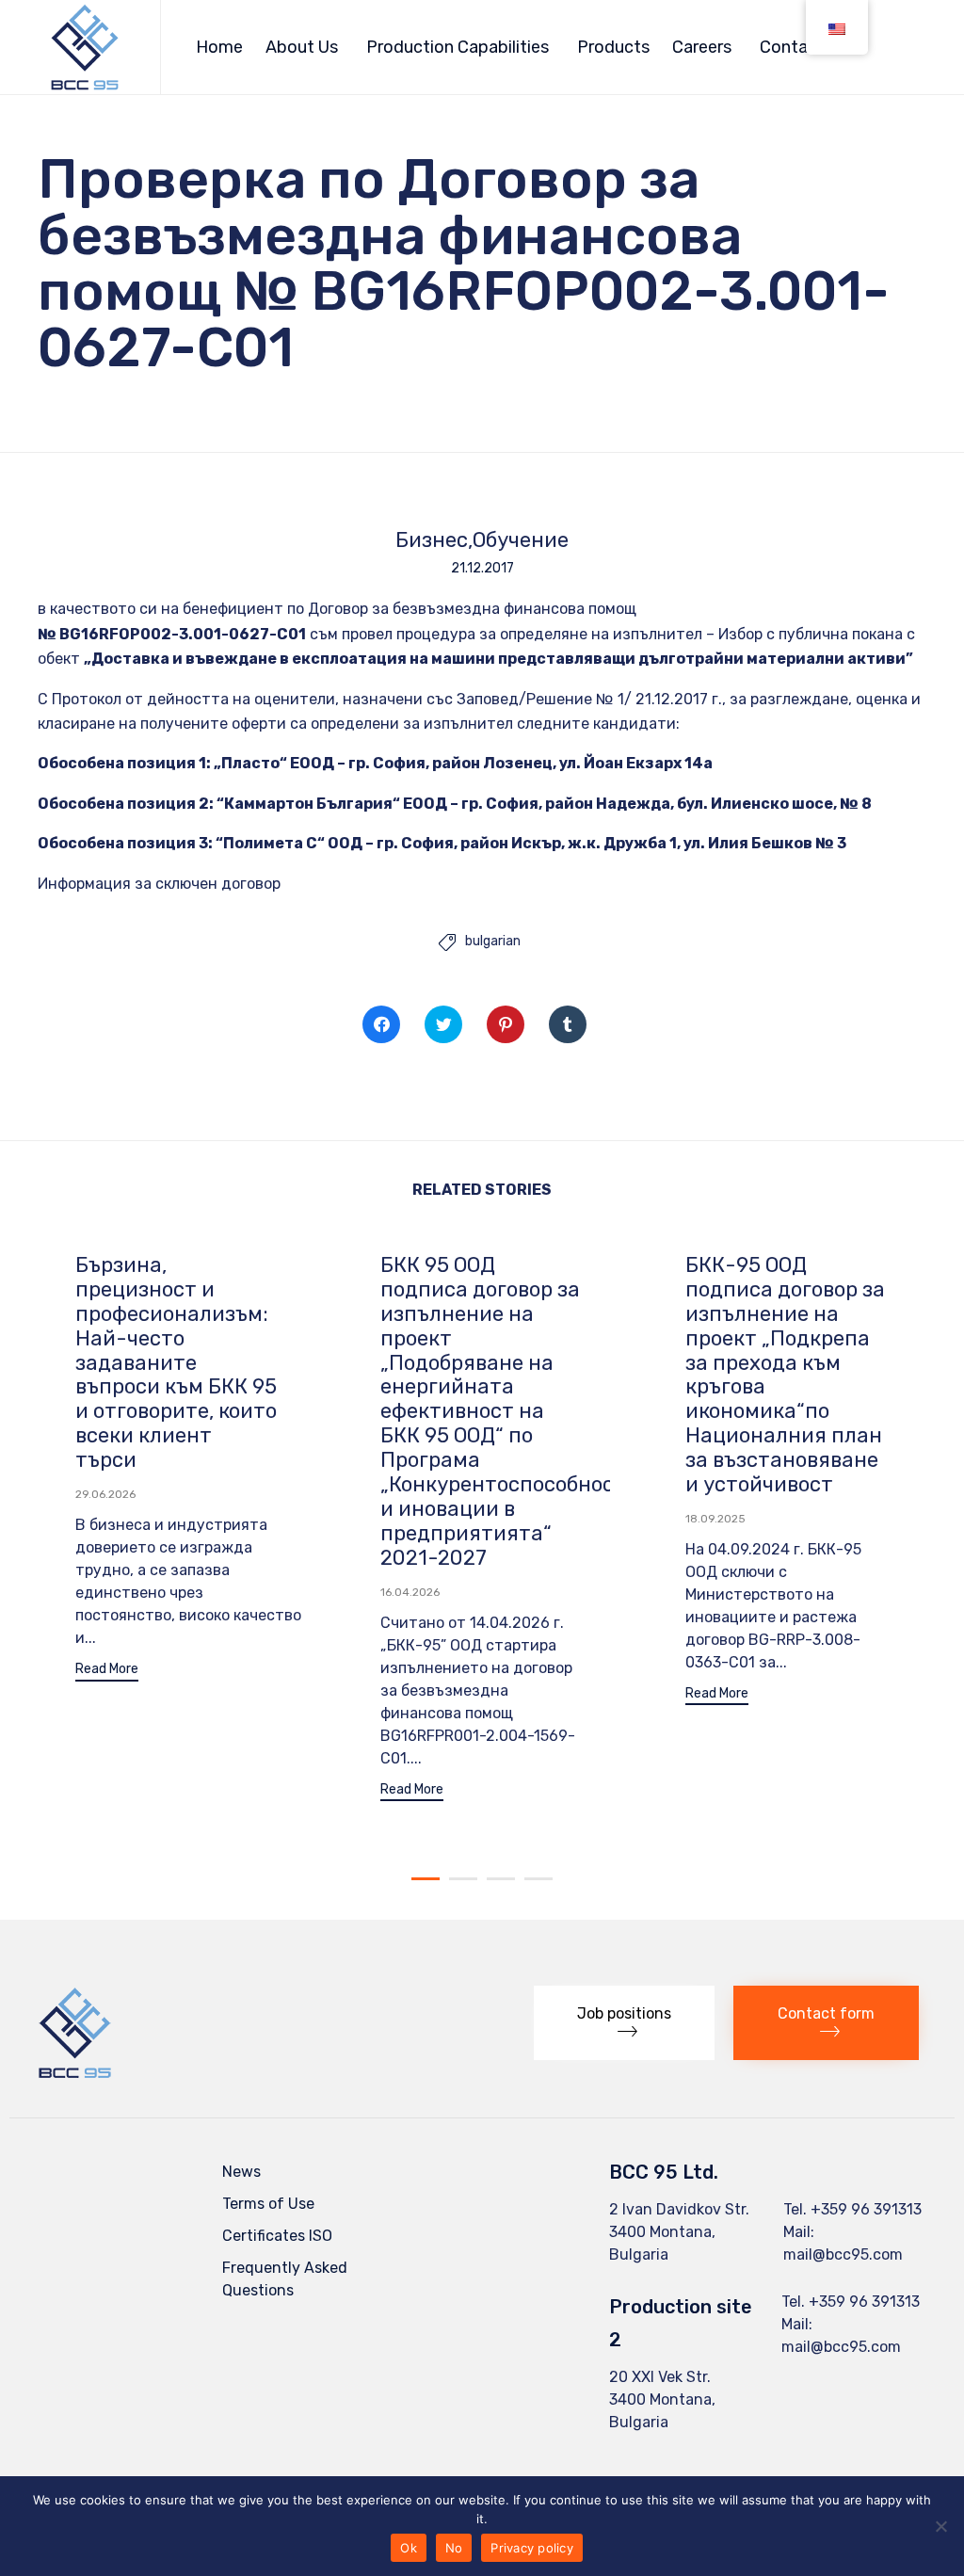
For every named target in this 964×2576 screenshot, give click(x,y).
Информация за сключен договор (159, 884)
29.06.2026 (105, 1494)
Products (613, 47)
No (454, 2548)
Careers (702, 47)
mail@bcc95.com (843, 2254)
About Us (302, 47)
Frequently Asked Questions (285, 2279)
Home (219, 47)
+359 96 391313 (866, 2209)
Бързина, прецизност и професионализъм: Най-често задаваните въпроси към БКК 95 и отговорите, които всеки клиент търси (176, 1363)
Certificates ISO (277, 2236)
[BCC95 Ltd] (85, 47)
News (241, 2172)
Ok (409, 2548)
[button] (107, 1672)
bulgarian (493, 942)
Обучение (521, 540)
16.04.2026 (410, 1592)
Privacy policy (532, 2548)
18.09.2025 (715, 1519)
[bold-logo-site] (75, 2075)
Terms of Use (268, 2204)
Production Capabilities (458, 47)
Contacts (796, 47)
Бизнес (432, 540)
